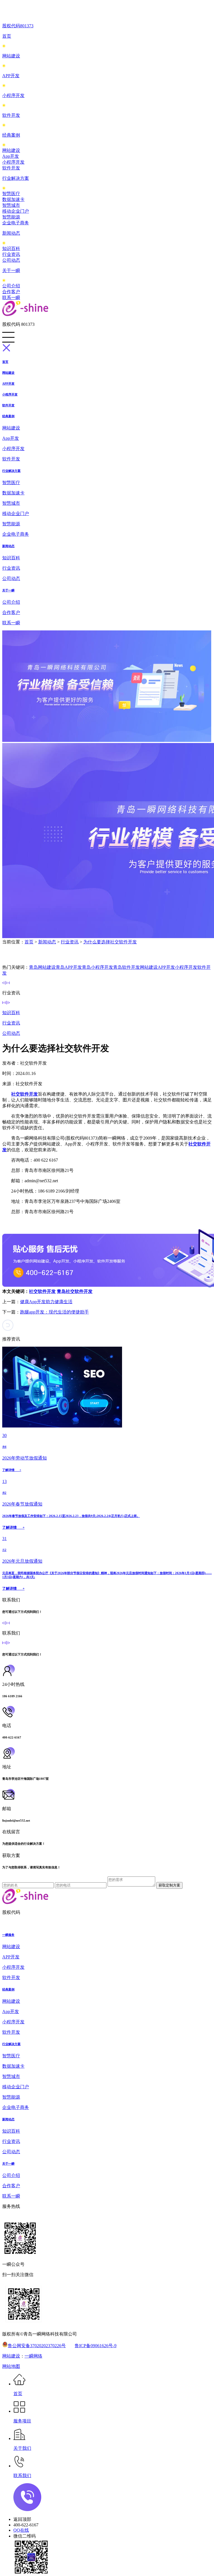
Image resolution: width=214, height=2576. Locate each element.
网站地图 (11, 2366)
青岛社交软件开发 (75, 1291)
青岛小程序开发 (98, 967)
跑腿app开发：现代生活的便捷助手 (54, 1312)
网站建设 (11, 56)
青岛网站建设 (42, 967)
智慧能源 (11, 217)
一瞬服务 (8, 1935)
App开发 (11, 156)
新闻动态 (11, 233)
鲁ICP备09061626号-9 (96, 2346)
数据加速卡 (13, 199)
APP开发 (11, 76)
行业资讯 (11, 254)
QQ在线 (21, 2530)
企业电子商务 (16, 223)
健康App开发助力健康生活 (46, 1302)
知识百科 (11, 248)
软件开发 (11, 115)
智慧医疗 (11, 194)
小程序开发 (13, 95)
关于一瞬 (11, 270)
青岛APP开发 (69, 967)
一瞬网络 (33, 2356)
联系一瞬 (11, 298)
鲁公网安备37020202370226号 (37, 2346)
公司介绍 (11, 286)
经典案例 (11, 135)
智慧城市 (11, 205)
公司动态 (11, 260)
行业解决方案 (16, 178)
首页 (7, 36)
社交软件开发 (42, 1291)
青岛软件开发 (127, 967)
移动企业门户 (16, 211)
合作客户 (11, 292)
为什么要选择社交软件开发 (110, 942)
